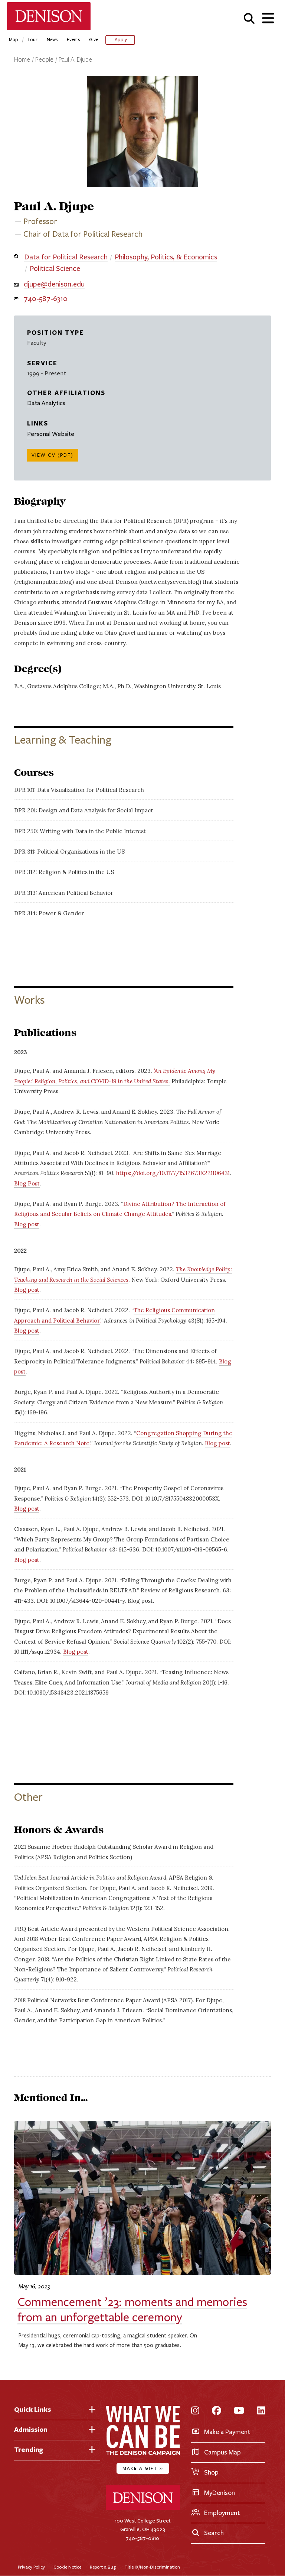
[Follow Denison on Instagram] (195, 2411)
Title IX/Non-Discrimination (152, 2567)
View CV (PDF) (53, 455)
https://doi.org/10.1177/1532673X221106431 (173, 1173)
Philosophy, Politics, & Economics (166, 257)
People (44, 60)
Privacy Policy (31, 2567)
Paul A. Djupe (75, 60)
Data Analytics (46, 403)
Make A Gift (143, 2468)
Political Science (55, 268)
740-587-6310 (46, 299)
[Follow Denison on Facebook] (217, 2411)
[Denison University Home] (143, 2508)
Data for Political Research (66, 257)
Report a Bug (103, 2567)
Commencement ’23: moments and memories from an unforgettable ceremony (132, 2310)
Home (22, 60)
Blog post (27, 1224)
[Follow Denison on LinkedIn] (261, 2411)
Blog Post (27, 1183)
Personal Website (51, 434)
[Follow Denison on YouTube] (239, 2411)
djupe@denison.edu (54, 284)
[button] (249, 18)
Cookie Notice (67, 2567)
